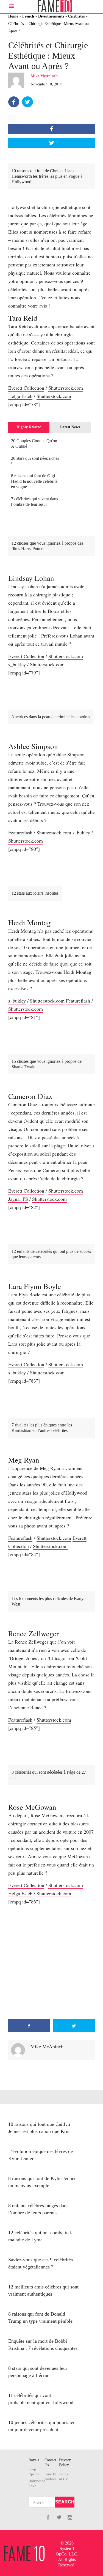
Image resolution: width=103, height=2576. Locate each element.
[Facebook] (14, 102)
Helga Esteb (20, 396)
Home (13, 16)
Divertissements (51, 16)
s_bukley (17, 664)
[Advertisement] (51, 1962)
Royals (34, 2460)
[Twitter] (27, 102)
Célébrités (76, 16)
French (28, 16)
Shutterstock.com (66, 388)
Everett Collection (26, 388)
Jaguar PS (18, 1199)
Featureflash (20, 832)
